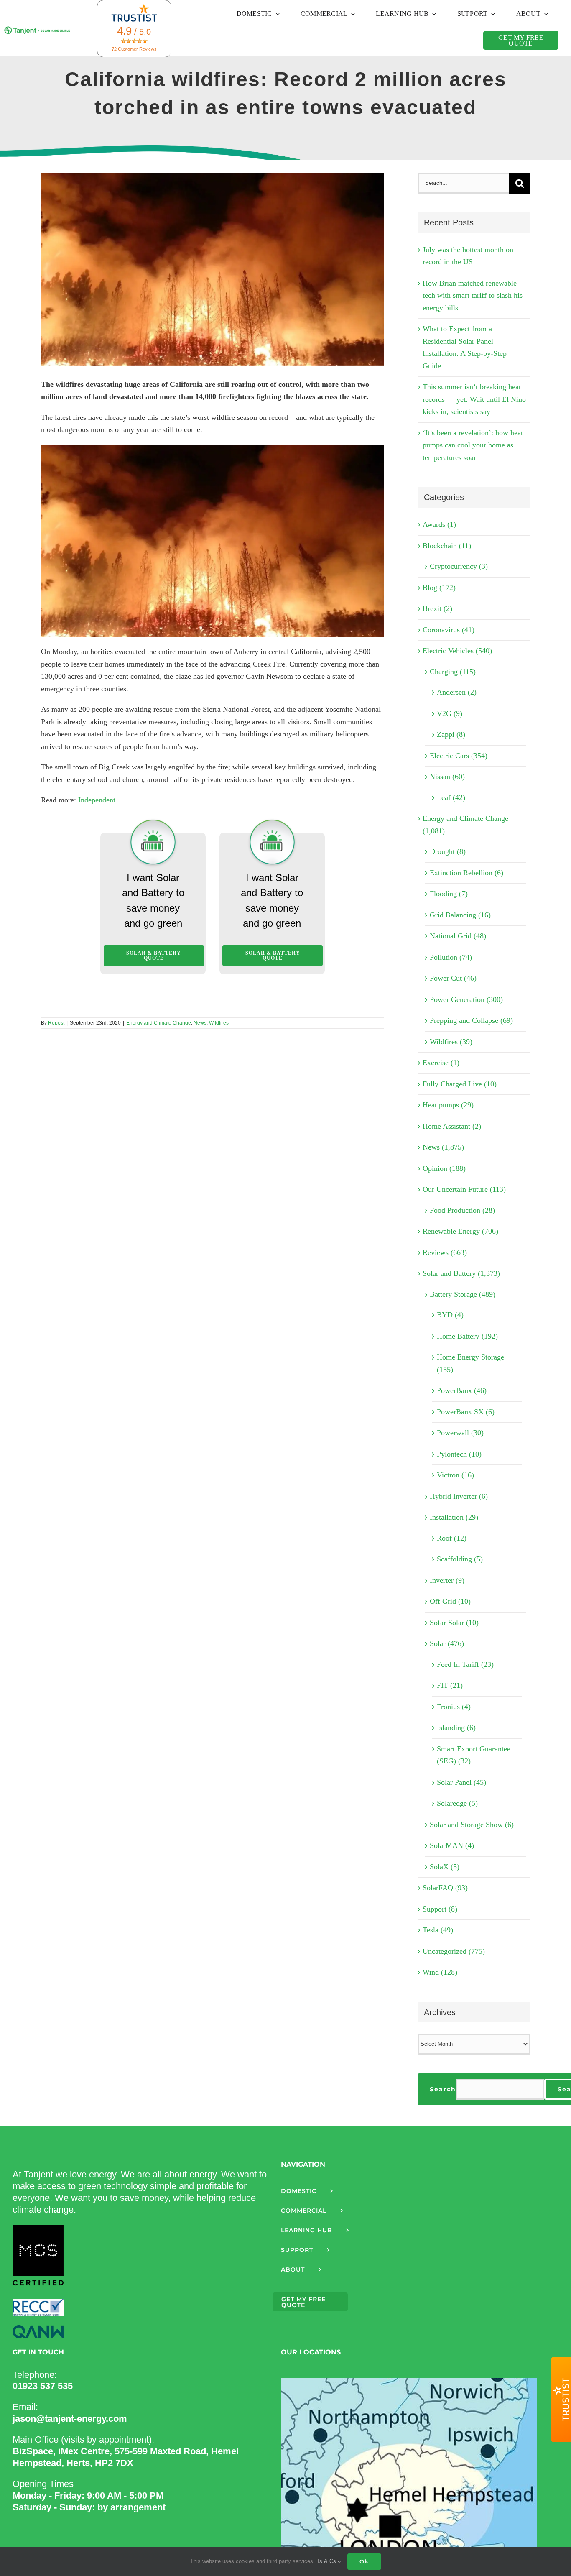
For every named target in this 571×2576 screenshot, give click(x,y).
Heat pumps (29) (448, 1105)
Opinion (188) (444, 1168)
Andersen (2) (457, 692)
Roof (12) (452, 1538)
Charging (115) (453, 672)
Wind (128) (440, 1972)
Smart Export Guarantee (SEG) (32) (474, 1755)
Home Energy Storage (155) (470, 1363)
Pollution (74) (451, 957)
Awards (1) (439, 524)
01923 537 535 (43, 2386)
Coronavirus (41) (449, 630)
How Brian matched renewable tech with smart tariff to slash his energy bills (473, 295)
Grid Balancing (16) (460, 915)
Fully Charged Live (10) (460, 1084)
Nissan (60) (447, 777)
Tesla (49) (438, 1930)
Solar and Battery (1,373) (461, 1273)
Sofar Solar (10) (454, 1623)
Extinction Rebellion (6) (466, 873)
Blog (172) (439, 588)
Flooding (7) (449, 894)
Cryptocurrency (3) (459, 566)
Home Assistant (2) (452, 1126)
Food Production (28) (462, 1210)
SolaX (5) (445, 1867)
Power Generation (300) (466, 999)
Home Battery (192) (467, 1336)
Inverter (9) (447, 1580)
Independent (97, 800)
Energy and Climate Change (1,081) (465, 825)
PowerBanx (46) (462, 1390)
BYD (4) (450, 1315)
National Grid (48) (458, 936)
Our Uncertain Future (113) (464, 1189)
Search (443, 2089)
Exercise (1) (441, 1063)
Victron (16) (455, 1475)
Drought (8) (448, 851)
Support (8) (440, 1909)
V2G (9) (450, 713)
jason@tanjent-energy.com (70, 2419)
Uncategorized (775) (454, 1951)
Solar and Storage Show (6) (472, 1825)
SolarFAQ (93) (445, 1888)
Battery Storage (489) (463, 1294)
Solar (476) (447, 1643)
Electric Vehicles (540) (457, 651)
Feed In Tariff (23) (465, 1664)
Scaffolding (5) (460, 1559)
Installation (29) (454, 1517)
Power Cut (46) (453, 978)
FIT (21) (450, 1685)
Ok (364, 2561)
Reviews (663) (445, 1252)
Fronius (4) (454, 1707)
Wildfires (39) (451, 1042)
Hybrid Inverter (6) (459, 1496)
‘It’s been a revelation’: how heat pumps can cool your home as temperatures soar (473, 445)
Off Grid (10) (450, 1601)
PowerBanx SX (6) (466, 1412)
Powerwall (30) (460, 1433)
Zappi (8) (451, 734)
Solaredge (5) (457, 1803)
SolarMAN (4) (452, 1845)
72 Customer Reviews (134, 49)
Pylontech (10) (459, 1454)
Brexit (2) (437, 608)
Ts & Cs (327, 2561)
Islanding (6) (456, 1728)
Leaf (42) (451, 797)
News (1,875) (443, 1147)
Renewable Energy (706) (460, 1231)
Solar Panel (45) (461, 1782)
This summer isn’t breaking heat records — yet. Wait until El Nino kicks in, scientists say (474, 399)
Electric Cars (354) (459, 756)
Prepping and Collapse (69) (471, 1020)
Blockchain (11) (447, 546)
